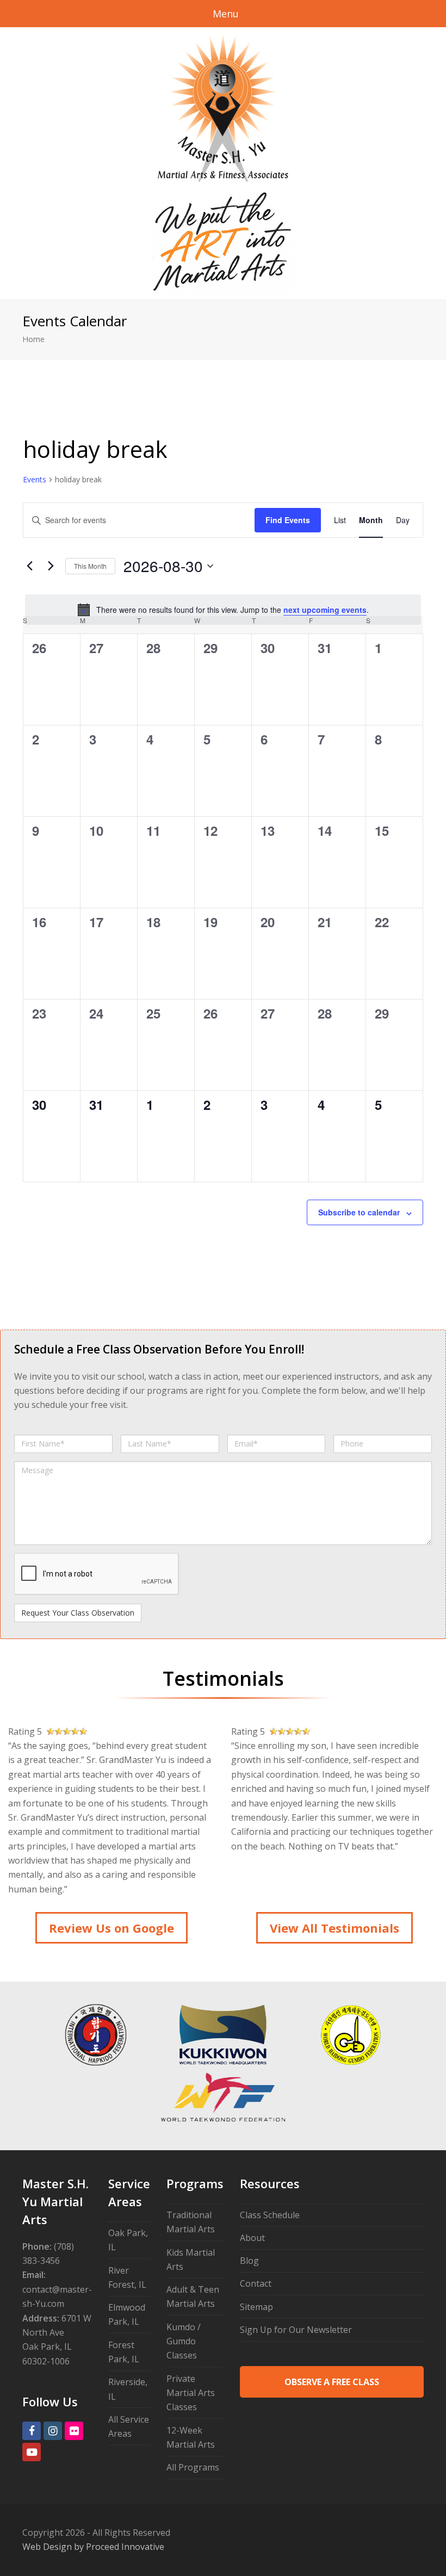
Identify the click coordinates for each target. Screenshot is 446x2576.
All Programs (193, 2467)
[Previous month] (29, 566)
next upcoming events (325, 610)
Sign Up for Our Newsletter (296, 2330)
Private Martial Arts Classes (191, 2393)
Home (33, 339)
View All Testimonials (334, 1928)
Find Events (288, 520)
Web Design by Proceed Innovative (93, 2547)
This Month (90, 566)
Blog (249, 2261)
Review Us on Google (112, 1928)
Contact (256, 2283)
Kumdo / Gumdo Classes (184, 2341)
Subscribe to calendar (359, 1212)
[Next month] (51, 566)
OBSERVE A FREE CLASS (332, 2382)
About (252, 2238)
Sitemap (256, 2307)
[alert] (223, 610)
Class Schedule (270, 2215)
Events (35, 479)
